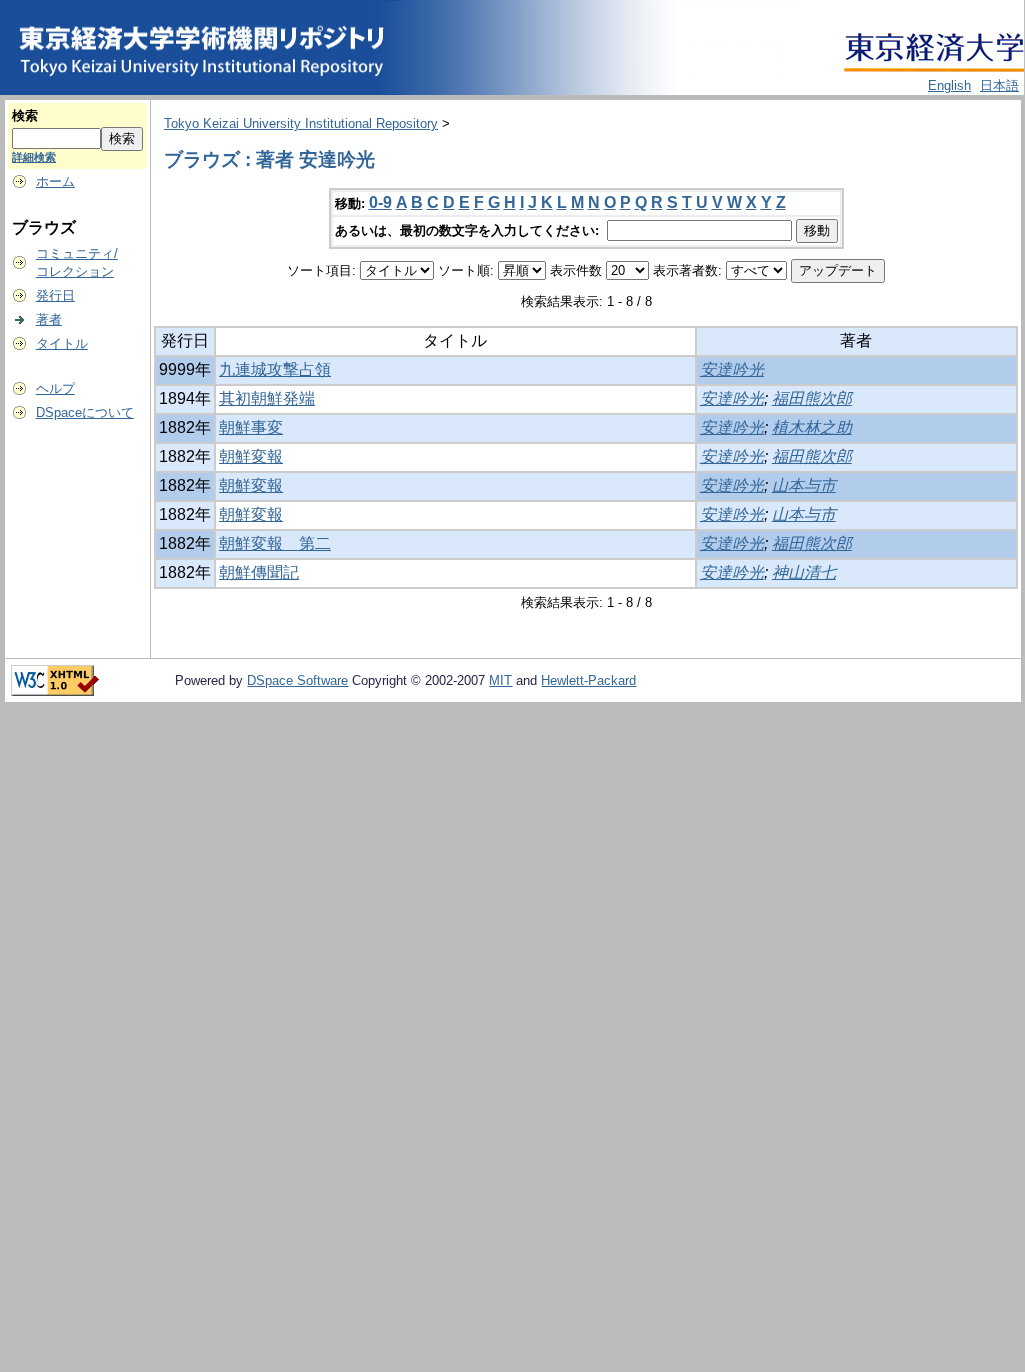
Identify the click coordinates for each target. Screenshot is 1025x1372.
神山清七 (804, 572)
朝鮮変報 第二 (275, 543)
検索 (25, 115)
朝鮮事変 (251, 427)
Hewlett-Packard (588, 680)
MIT (500, 680)
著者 (49, 319)
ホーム (55, 181)
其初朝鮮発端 (267, 398)
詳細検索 (34, 157)
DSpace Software (297, 680)
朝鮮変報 (251, 456)
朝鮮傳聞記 (259, 572)
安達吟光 (732, 369)
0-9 (380, 202)
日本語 (999, 85)
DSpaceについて (85, 412)
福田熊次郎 (812, 398)
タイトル (62, 343)
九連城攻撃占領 (275, 369)
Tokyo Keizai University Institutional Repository (301, 123)
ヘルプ (55, 388)
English (949, 85)
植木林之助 (812, 427)
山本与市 (804, 485)
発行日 (55, 295)
